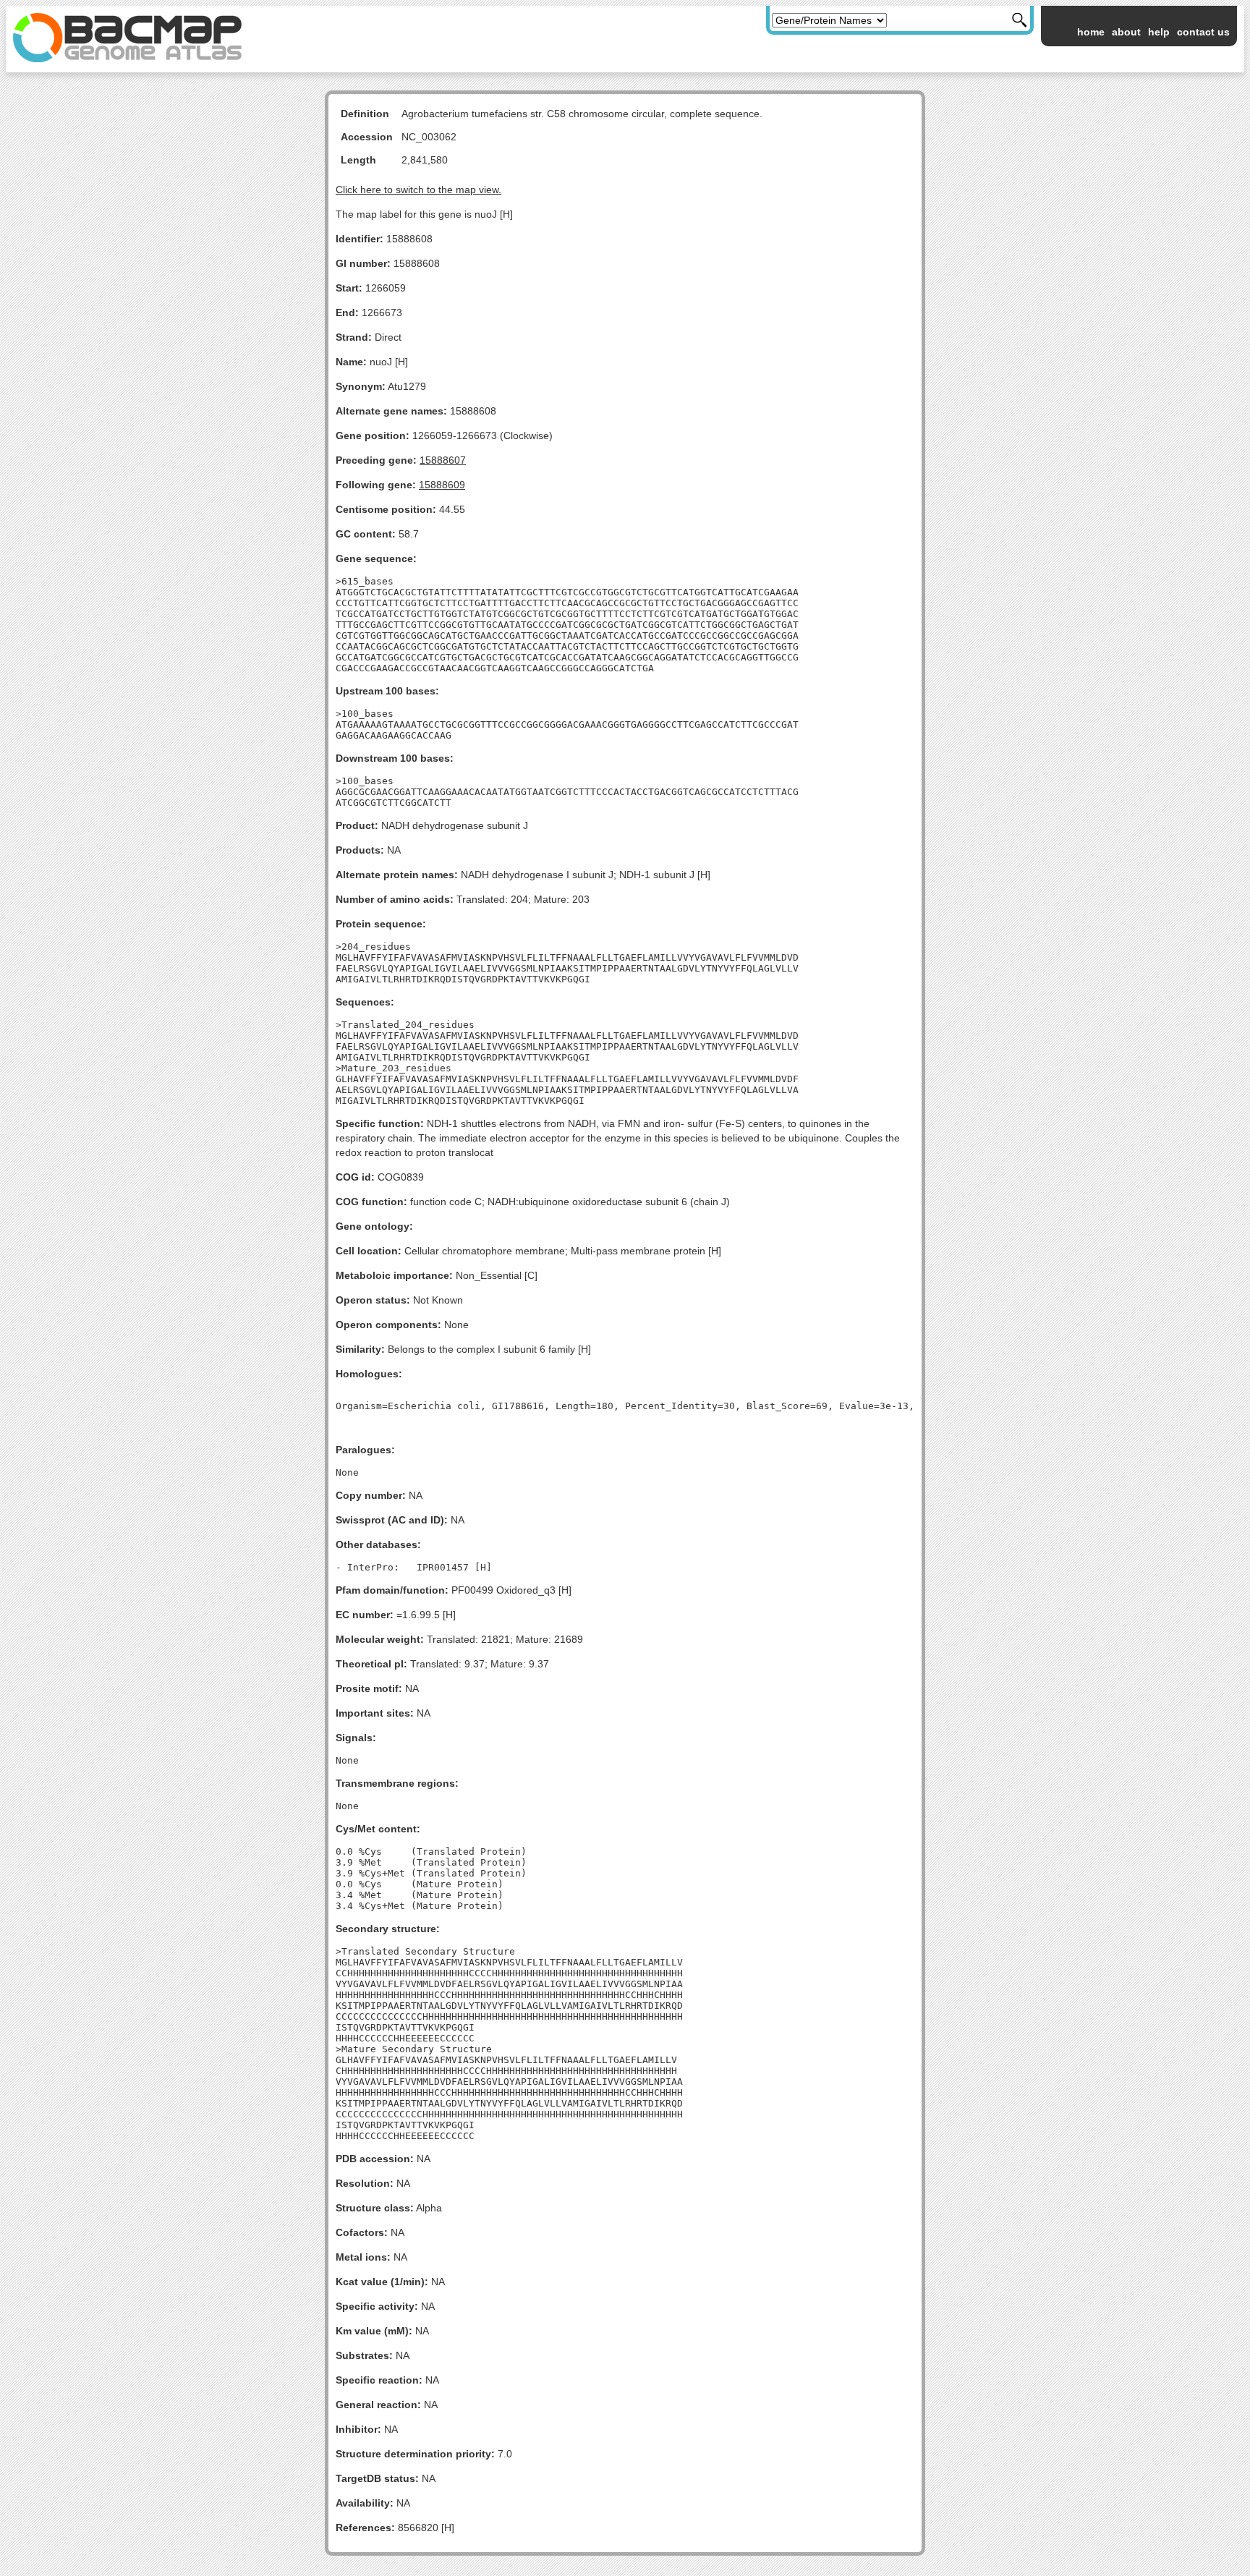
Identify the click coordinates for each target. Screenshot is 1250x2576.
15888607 (443, 460)
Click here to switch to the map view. (418, 190)
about (1126, 32)
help (1159, 32)
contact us (1203, 32)
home (1091, 32)
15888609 (442, 485)
